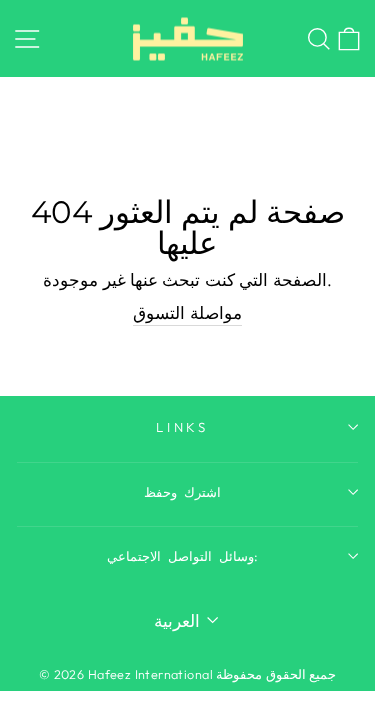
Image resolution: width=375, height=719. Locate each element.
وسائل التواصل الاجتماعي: (182, 556)
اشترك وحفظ (182, 492)
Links (183, 427)
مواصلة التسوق (187, 312)
